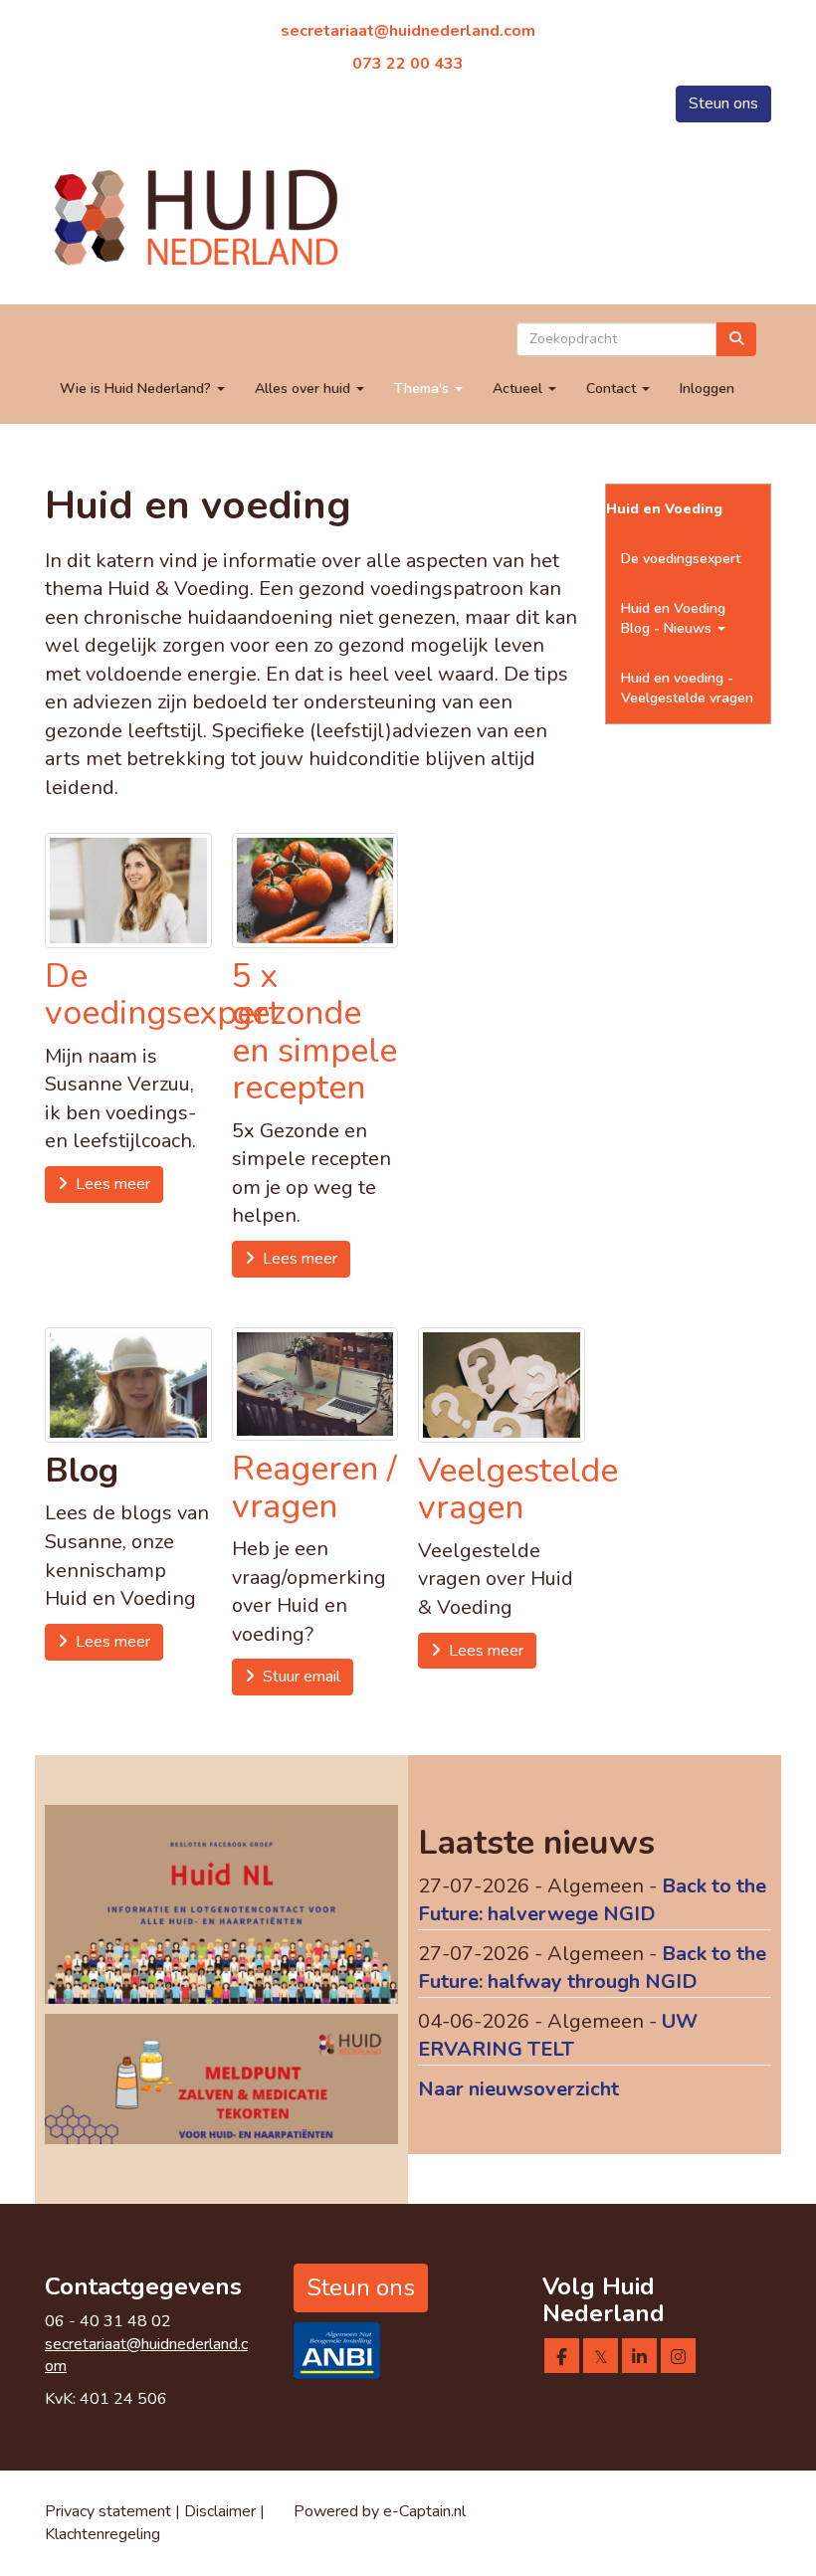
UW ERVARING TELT (558, 2036)
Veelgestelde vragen (518, 1489)
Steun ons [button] (723, 103)
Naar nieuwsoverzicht (518, 2089)
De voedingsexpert (163, 994)
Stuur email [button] (298, 1677)
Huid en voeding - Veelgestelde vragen (687, 688)
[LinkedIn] (639, 2358)
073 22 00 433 (408, 64)
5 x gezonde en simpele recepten (314, 1032)
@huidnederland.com (408, 31)
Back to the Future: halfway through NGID (592, 1968)
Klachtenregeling (102, 2534)
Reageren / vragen (314, 1487)
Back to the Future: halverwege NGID (592, 1900)
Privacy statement (108, 2511)
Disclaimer (222, 2511)
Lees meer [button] (109, 1184)
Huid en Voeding (664, 509)
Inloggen (707, 389)
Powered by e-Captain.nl (380, 2511)
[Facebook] (562, 2358)
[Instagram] (678, 2358)
